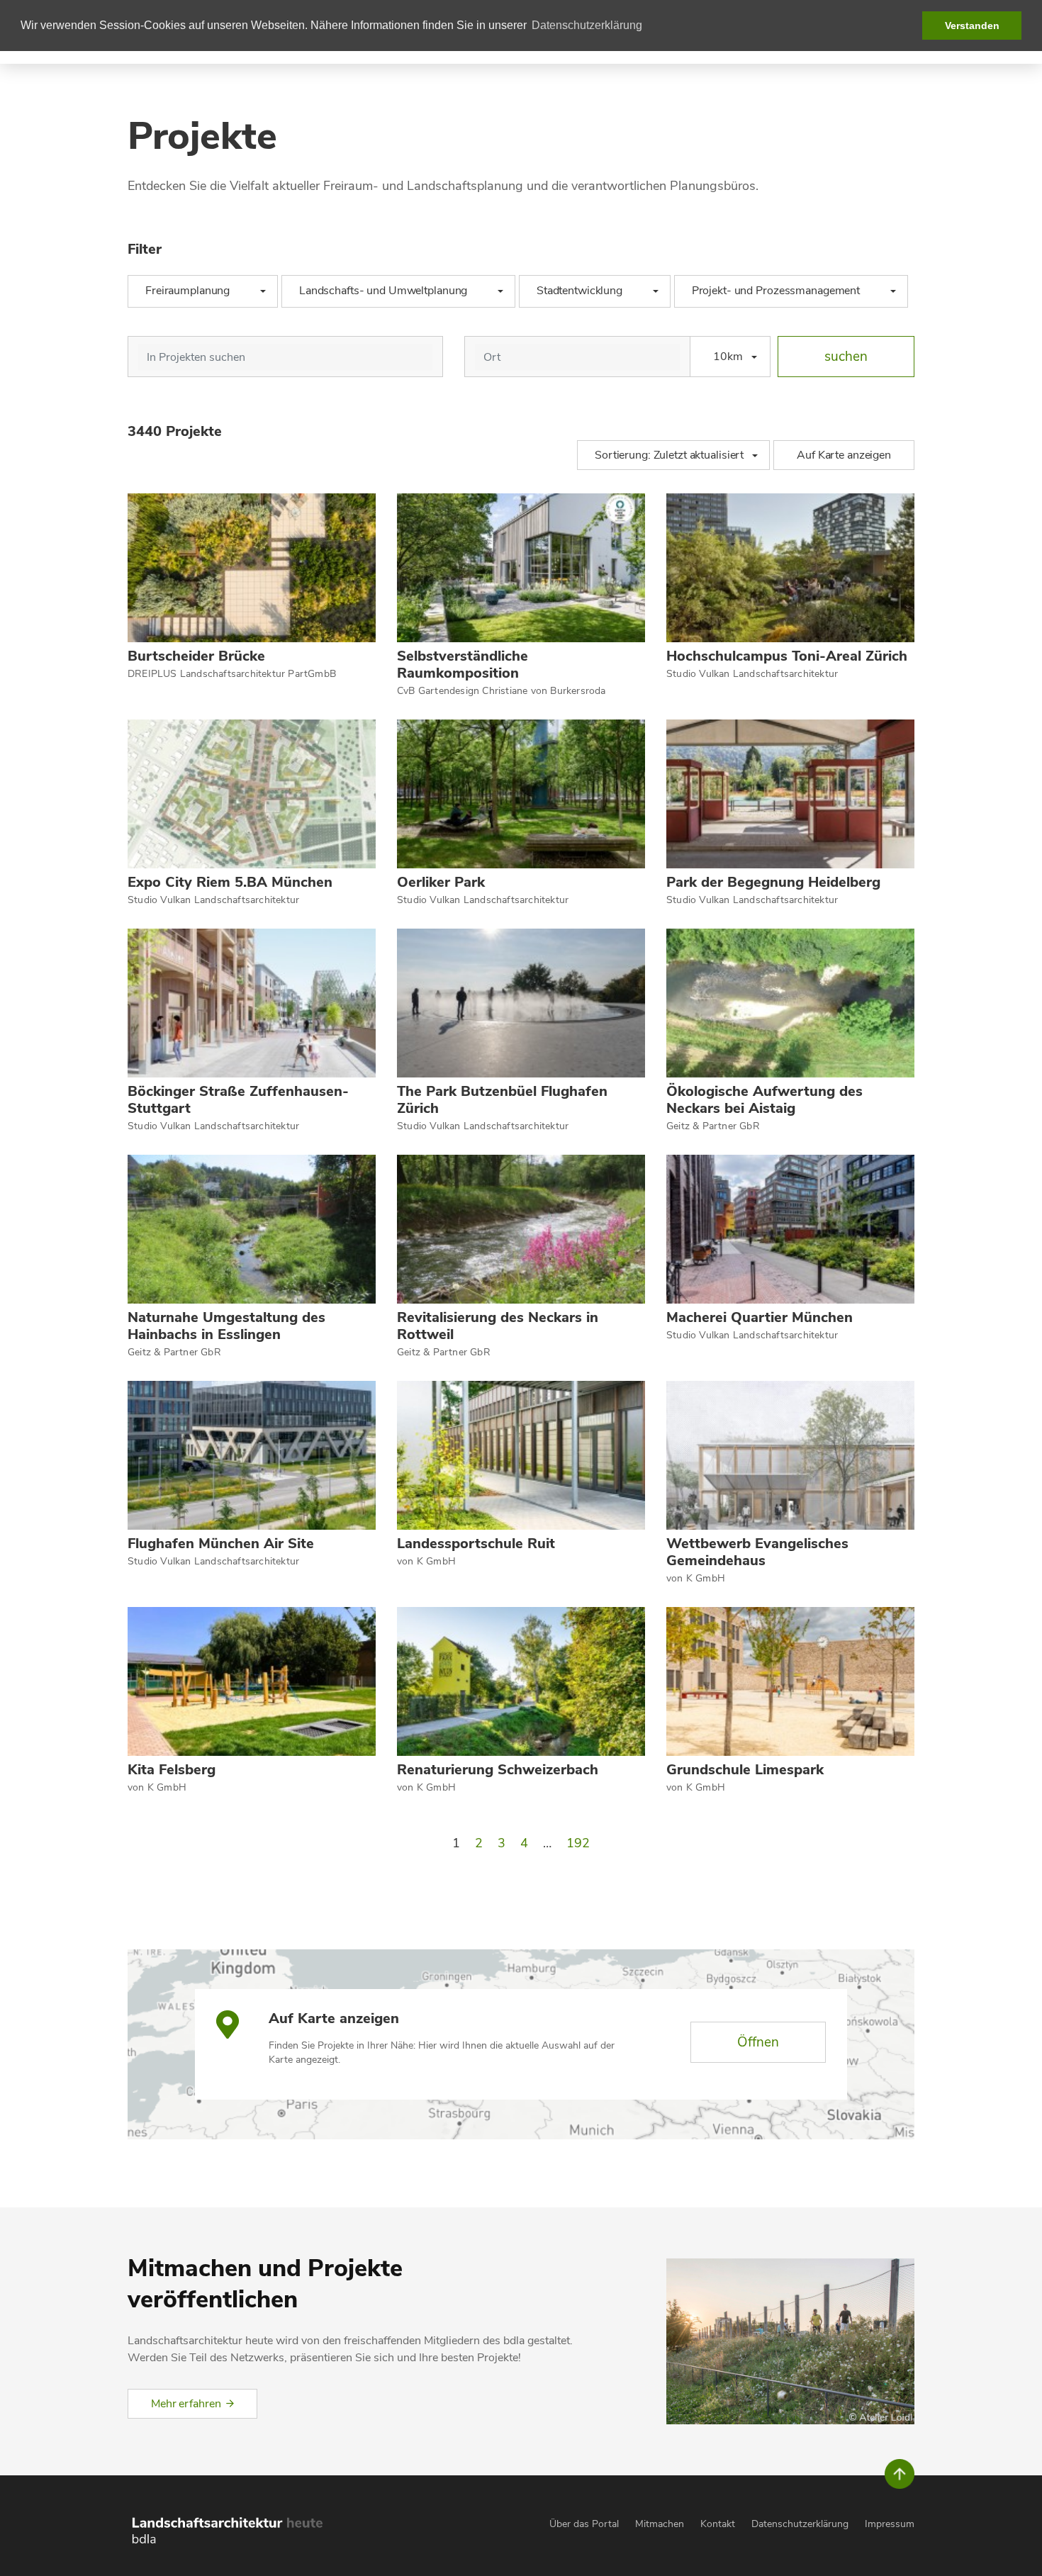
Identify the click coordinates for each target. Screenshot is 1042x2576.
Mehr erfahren (186, 2404)
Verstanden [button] (972, 26)
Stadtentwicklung (586, 291)
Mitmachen (660, 2524)
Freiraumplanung (194, 291)
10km (728, 357)
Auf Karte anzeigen (844, 455)
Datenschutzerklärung (800, 2524)
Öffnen (758, 2042)
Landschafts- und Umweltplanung (390, 291)
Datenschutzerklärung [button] (587, 25)
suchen (846, 357)
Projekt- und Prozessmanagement (783, 291)
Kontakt (718, 2524)
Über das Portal (584, 2524)
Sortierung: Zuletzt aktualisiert (669, 455)
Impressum (890, 2524)
